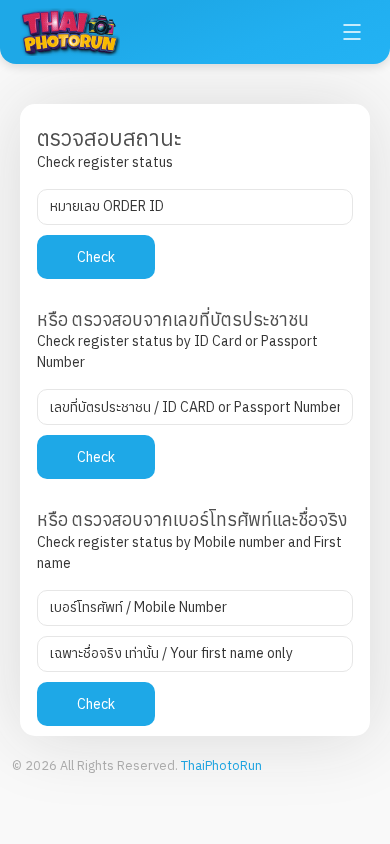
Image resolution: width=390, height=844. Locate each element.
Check (96, 257)
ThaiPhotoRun (221, 765)
